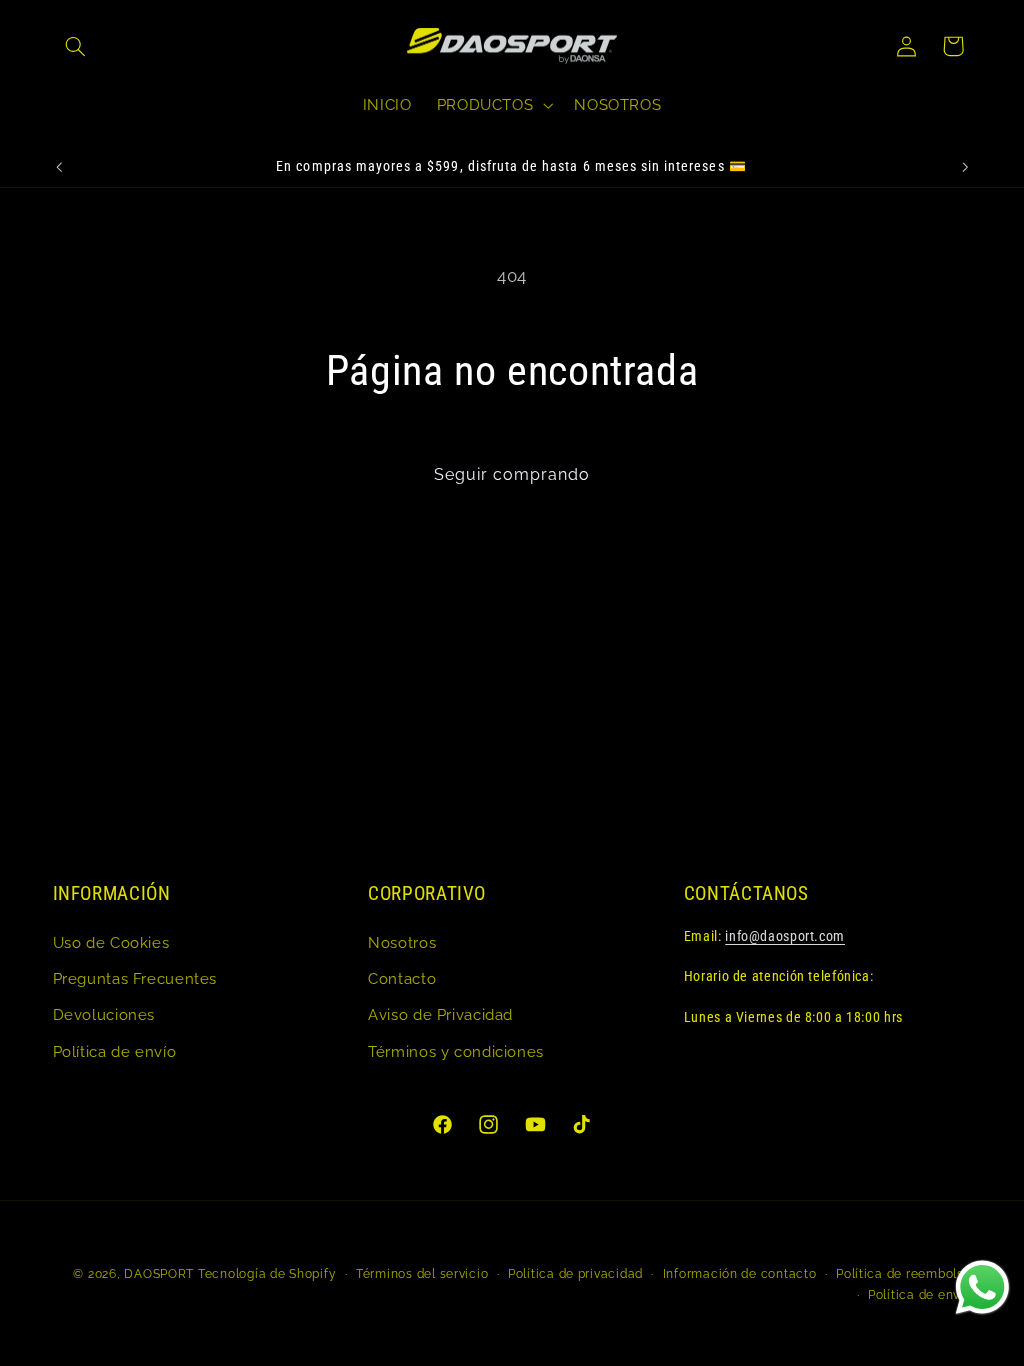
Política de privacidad (575, 1274)
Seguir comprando (512, 474)
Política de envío (115, 1051)
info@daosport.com (785, 936)
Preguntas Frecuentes (135, 978)
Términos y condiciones (456, 1051)
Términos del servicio (422, 1274)
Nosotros (402, 942)
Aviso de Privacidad (440, 1014)
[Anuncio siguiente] (965, 167)
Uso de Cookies (111, 942)
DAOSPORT (159, 1274)
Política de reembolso (903, 1274)
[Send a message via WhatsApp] (982, 1287)
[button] (76, 46)
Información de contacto (740, 1274)
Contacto (402, 978)
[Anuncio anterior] (59, 167)
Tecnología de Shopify (267, 1274)
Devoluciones (104, 1014)
